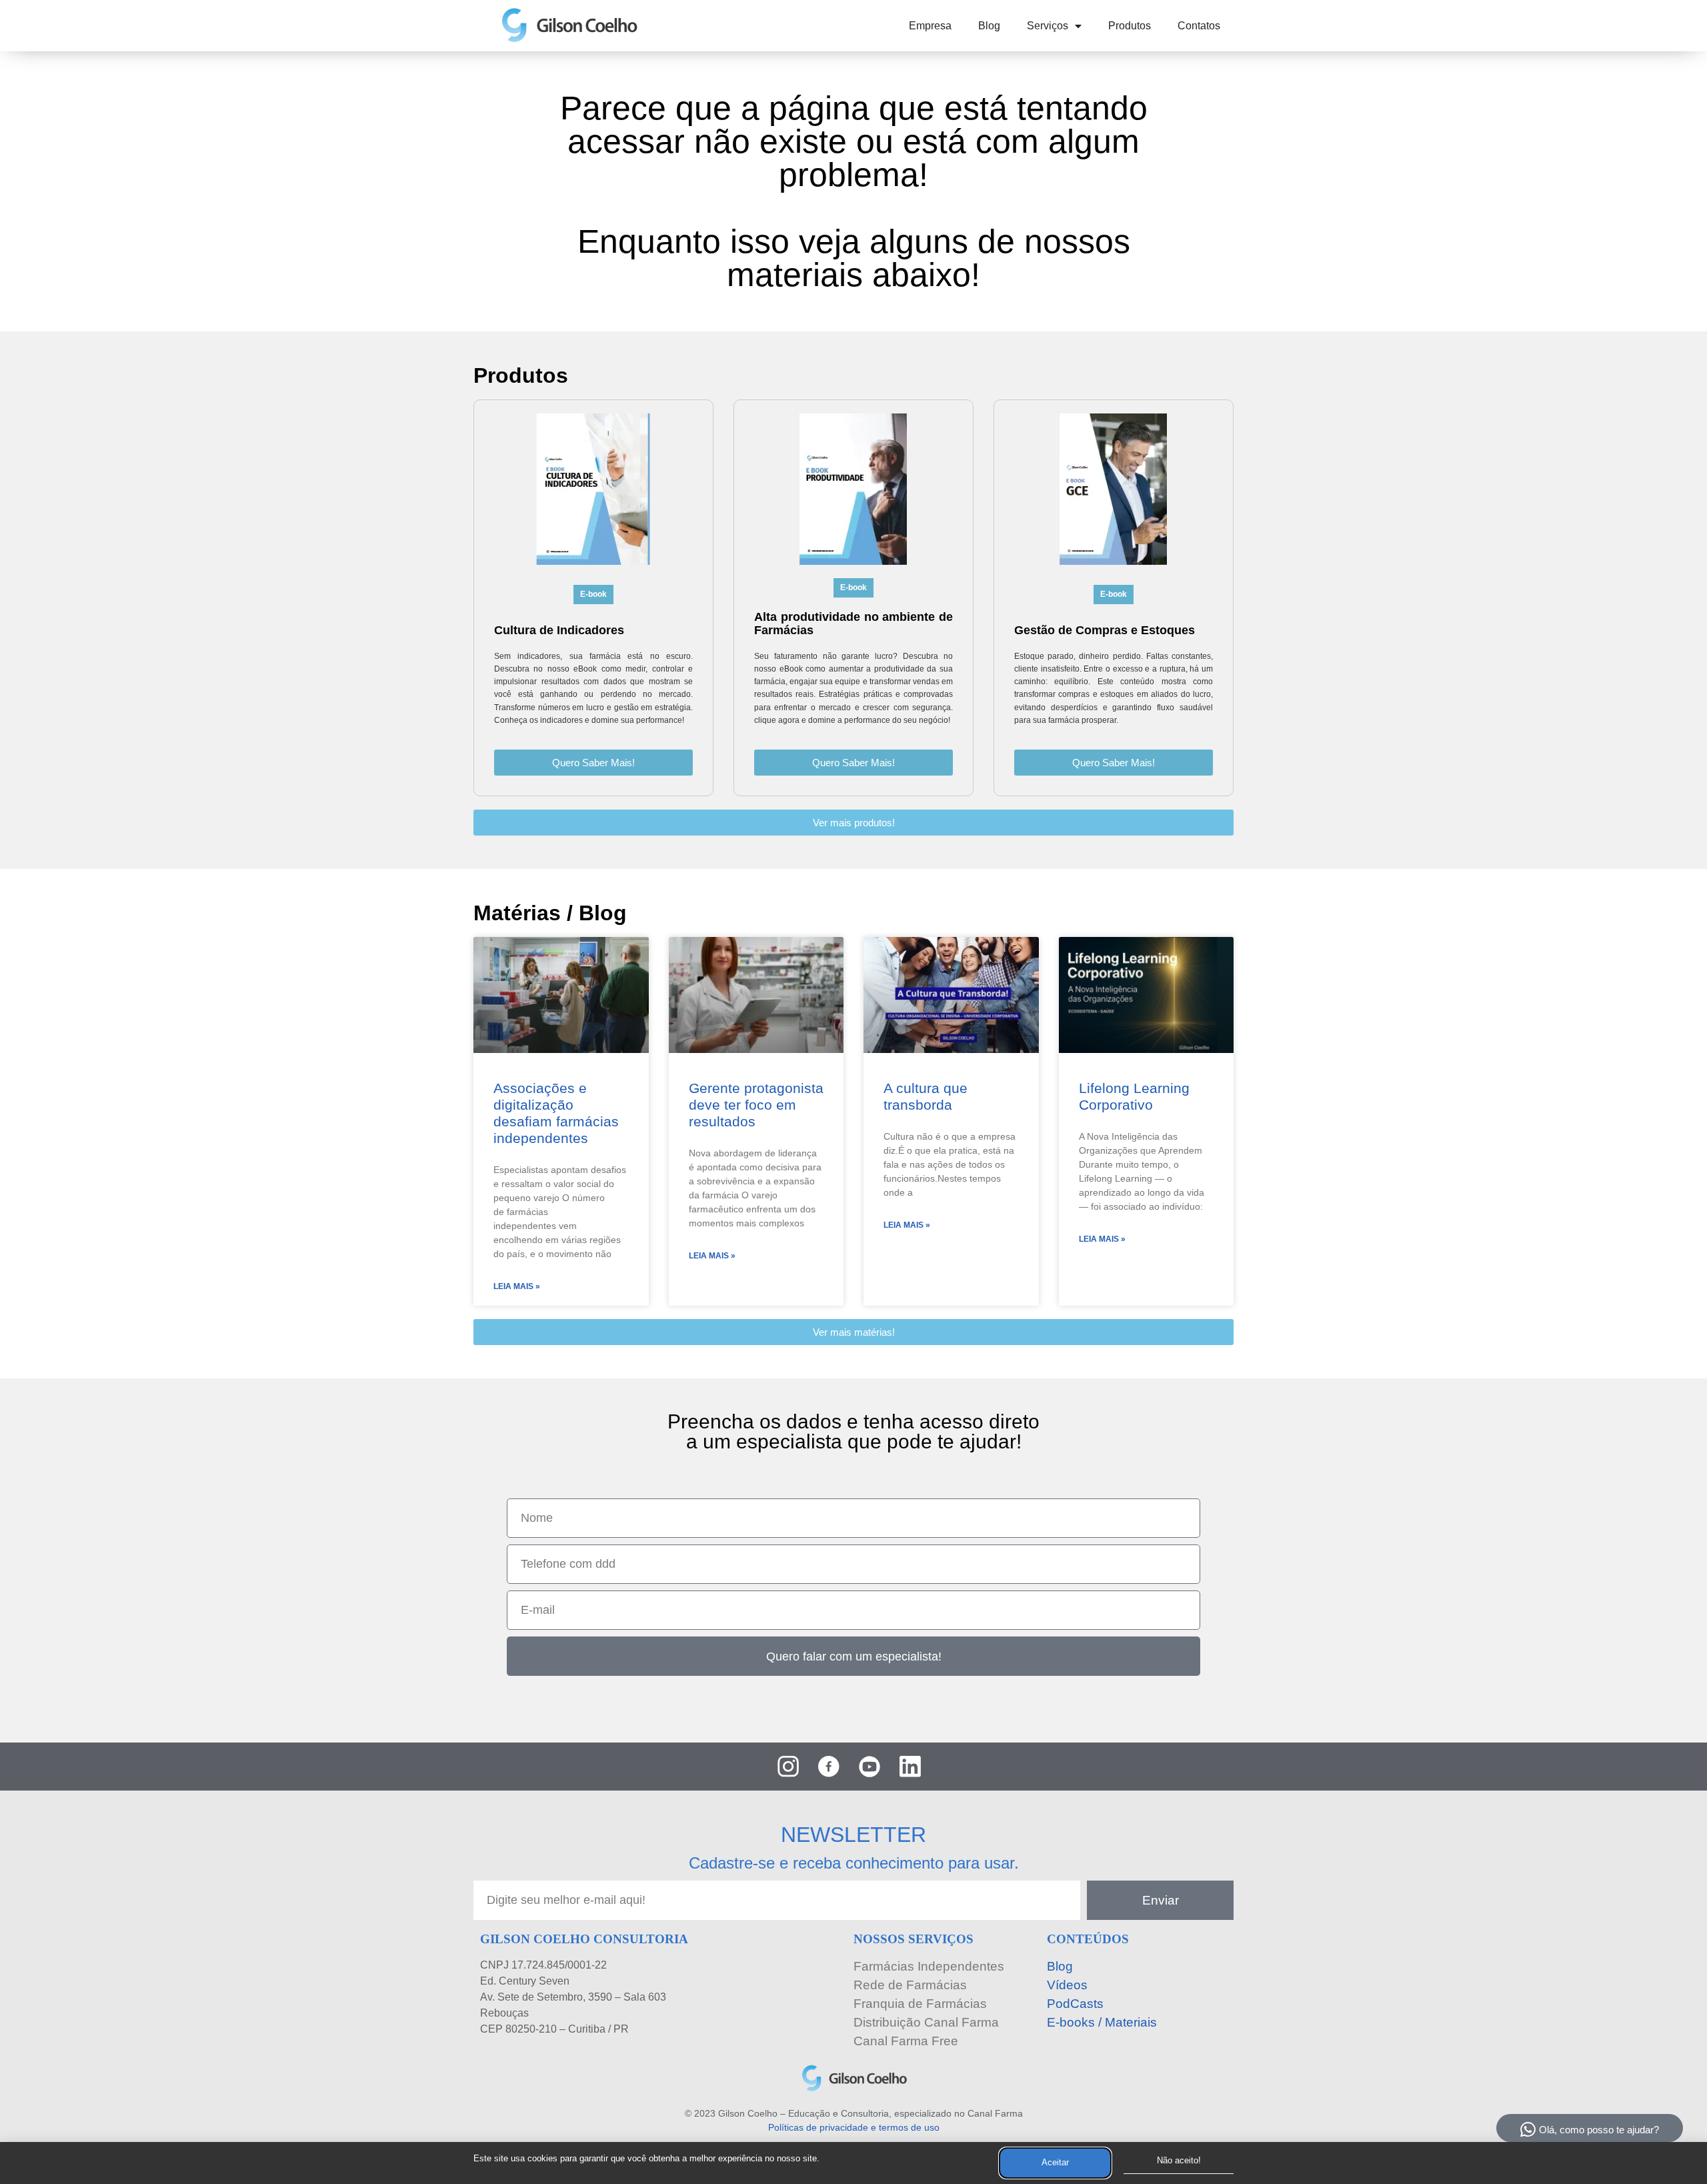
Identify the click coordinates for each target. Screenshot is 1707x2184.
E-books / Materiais (1102, 2022)
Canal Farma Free (906, 2041)
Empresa (930, 26)
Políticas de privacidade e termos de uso (854, 2127)
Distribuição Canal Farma (926, 2022)
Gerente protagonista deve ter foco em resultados (756, 1105)
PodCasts (1075, 2004)
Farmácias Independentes (929, 1966)
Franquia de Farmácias (920, 2004)
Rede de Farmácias (910, 1985)
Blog (989, 26)
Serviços (1048, 26)
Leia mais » (517, 1286)
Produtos (1130, 26)
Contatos (1199, 26)
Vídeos (1067, 1985)
